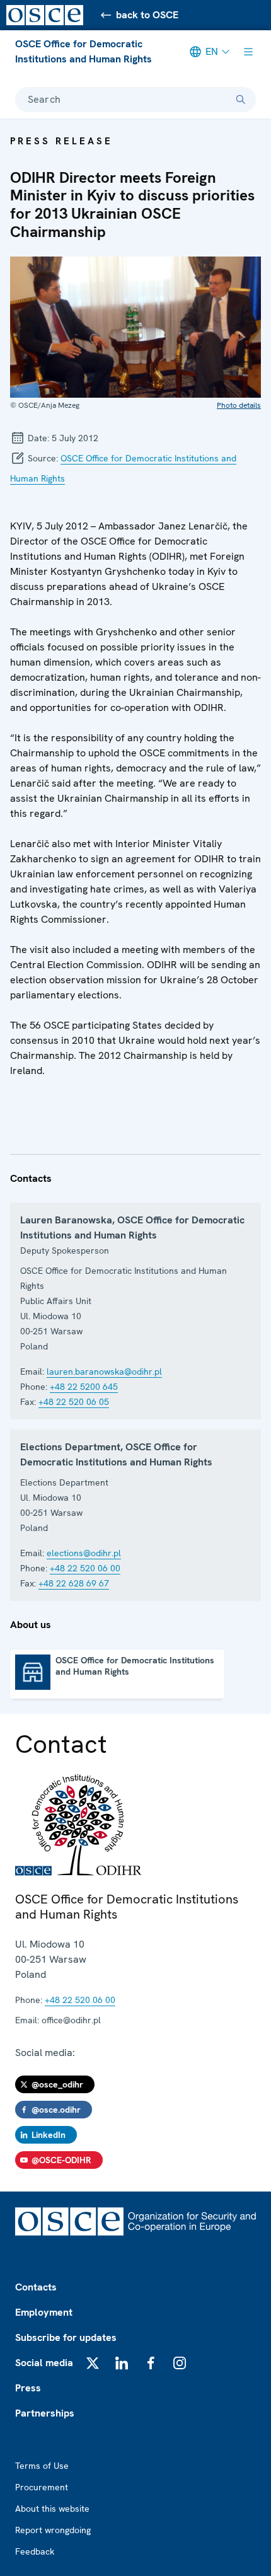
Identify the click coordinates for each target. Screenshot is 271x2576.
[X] (93, 2363)
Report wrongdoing (53, 2530)
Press (28, 2388)
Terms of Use (42, 2466)
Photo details (239, 405)
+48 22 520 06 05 (74, 1402)
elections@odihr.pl (84, 1553)
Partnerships (45, 2413)
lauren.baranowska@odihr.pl (104, 1372)
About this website (52, 2509)
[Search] (241, 100)
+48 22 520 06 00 (85, 1568)
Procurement (42, 2487)
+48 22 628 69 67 (74, 1583)
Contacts (36, 2287)
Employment (44, 2312)
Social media (44, 2363)
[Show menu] (248, 52)
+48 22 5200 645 (84, 1387)
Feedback (35, 2551)
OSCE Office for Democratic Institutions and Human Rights (84, 51)
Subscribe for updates (66, 2337)
